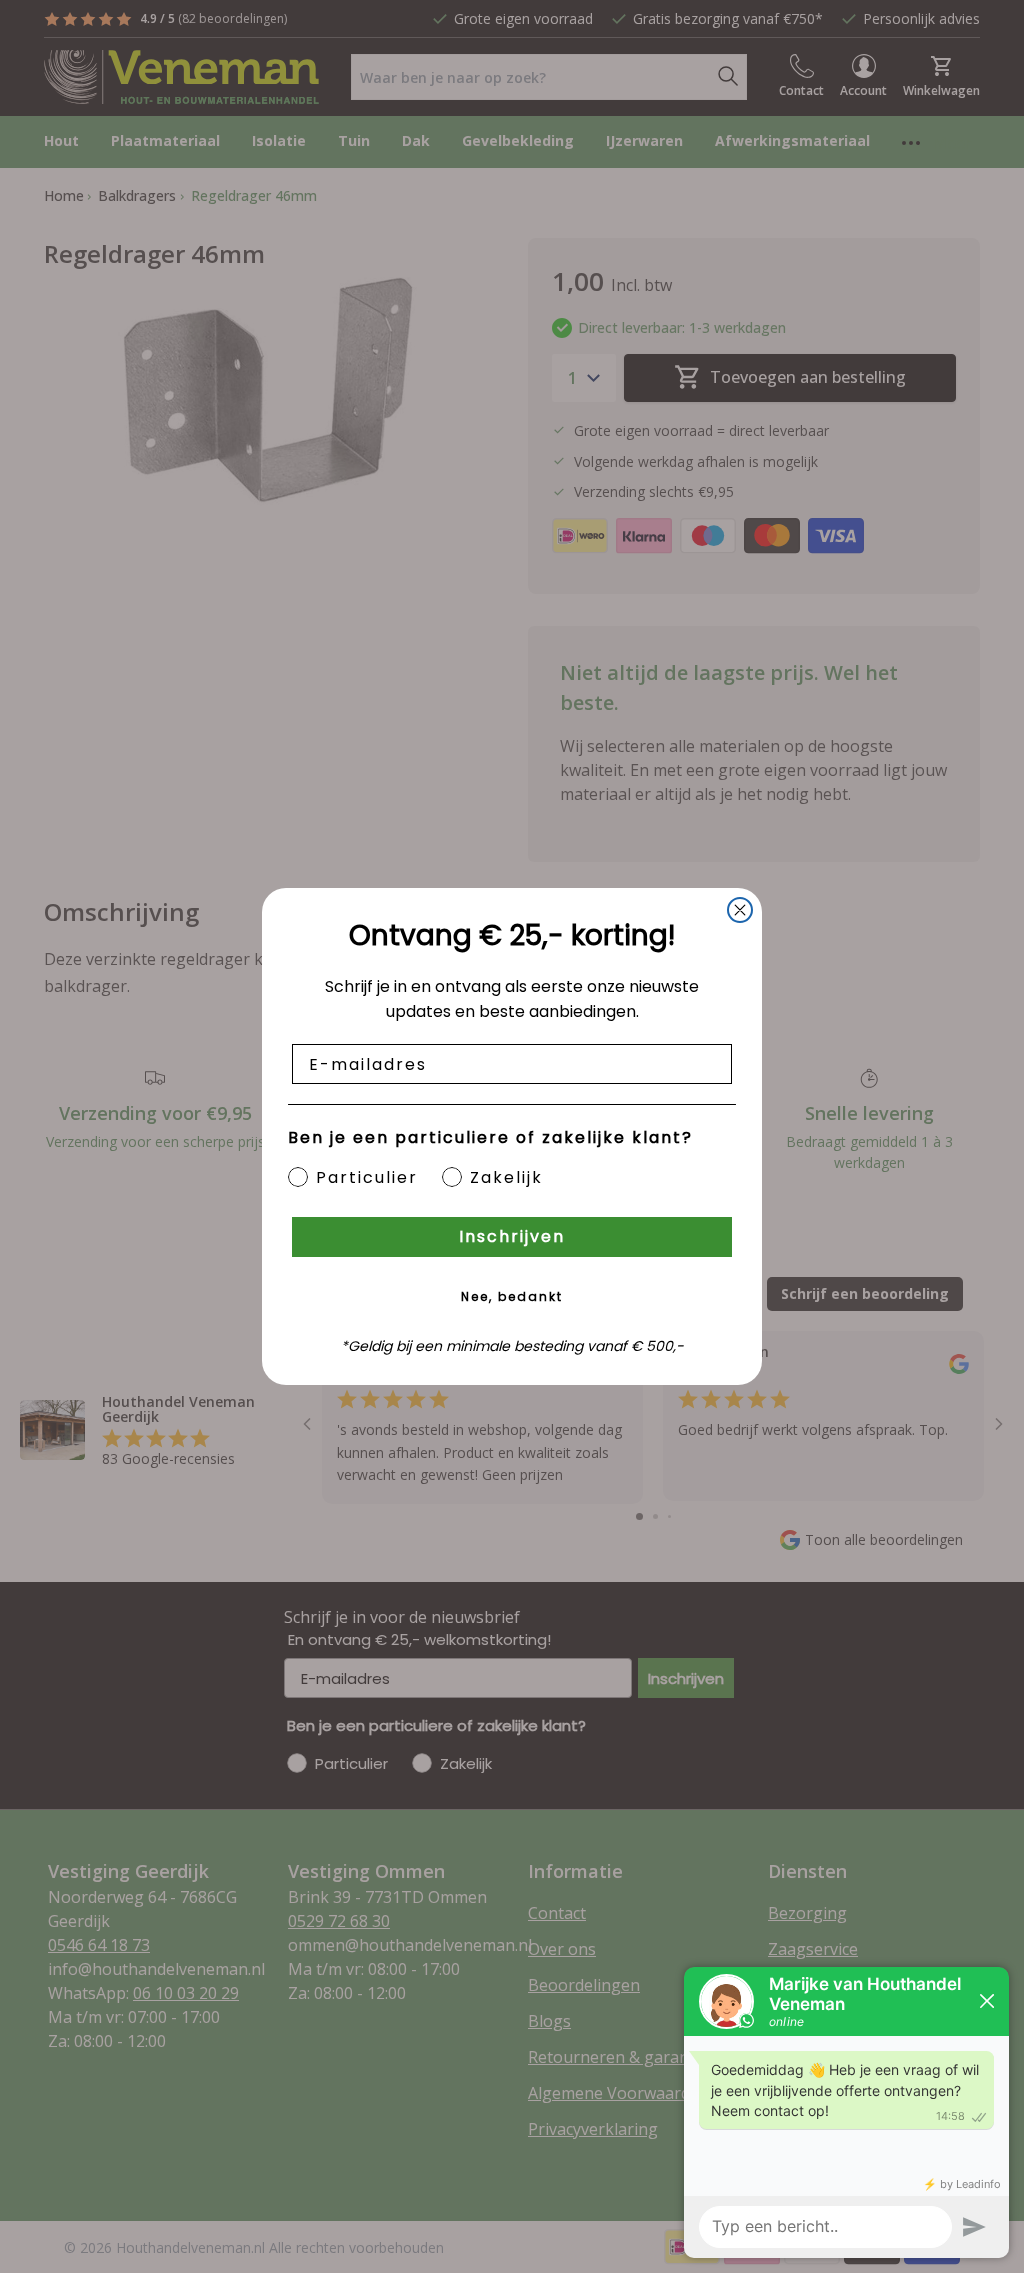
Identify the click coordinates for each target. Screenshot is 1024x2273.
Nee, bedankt (512, 1296)
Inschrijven (512, 1236)
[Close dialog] (740, 910)
